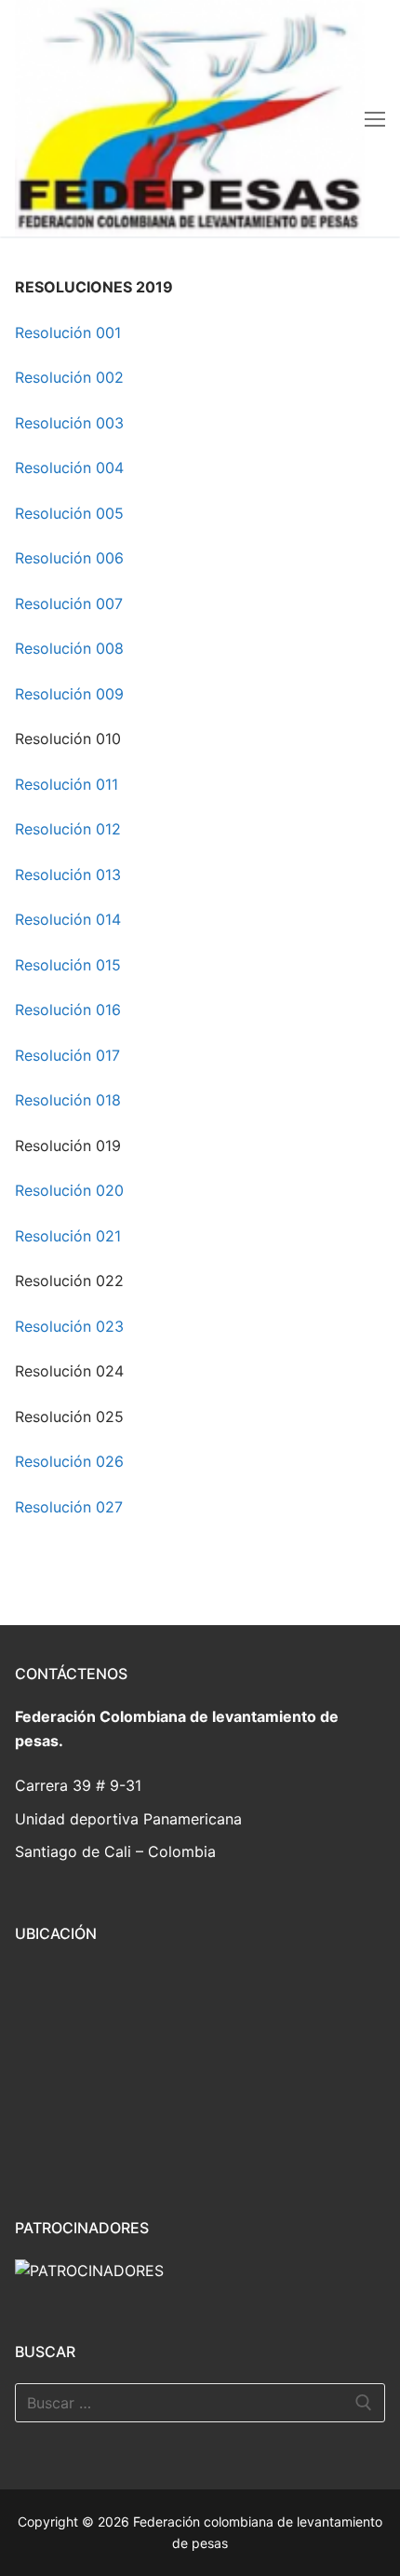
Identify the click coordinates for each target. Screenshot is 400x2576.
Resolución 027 (69, 1507)
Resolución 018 (68, 1100)
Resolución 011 (67, 784)
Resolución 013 (68, 874)
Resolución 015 (68, 965)
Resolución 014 (68, 919)
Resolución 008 (69, 648)
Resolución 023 (69, 1326)
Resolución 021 (68, 1236)
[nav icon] (375, 118)
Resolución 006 (69, 558)
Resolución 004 (69, 468)
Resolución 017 (67, 1055)
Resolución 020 (69, 1190)
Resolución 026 (69, 1461)
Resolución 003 (69, 423)
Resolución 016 (68, 1010)
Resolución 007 (69, 603)
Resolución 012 (68, 829)
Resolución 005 (69, 513)
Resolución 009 (69, 694)
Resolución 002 (69, 377)
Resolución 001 (68, 332)
